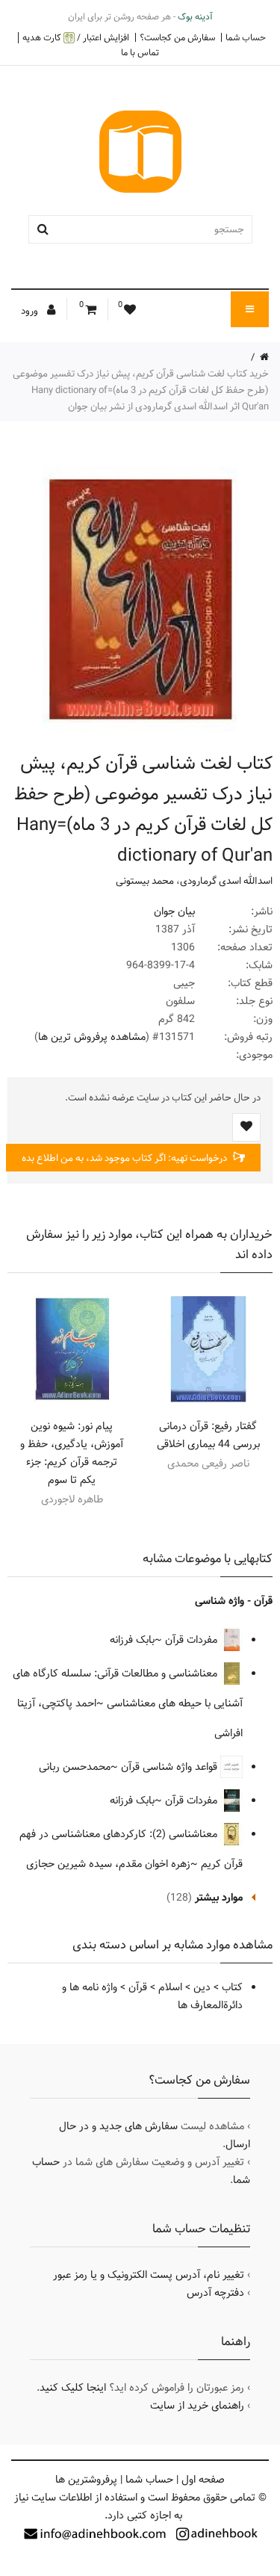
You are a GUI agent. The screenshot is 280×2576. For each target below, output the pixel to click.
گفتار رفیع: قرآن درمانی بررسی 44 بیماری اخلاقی (208, 1435)
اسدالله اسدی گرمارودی (226, 881)
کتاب (232, 1987)
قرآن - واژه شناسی (234, 1601)
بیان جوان (174, 911)
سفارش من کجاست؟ (177, 37)
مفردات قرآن (193, 1640)
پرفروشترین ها (86, 2480)
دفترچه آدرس (215, 2293)
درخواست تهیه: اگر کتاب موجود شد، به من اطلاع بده (125, 1158)
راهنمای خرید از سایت (197, 2406)
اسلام (170, 1987)
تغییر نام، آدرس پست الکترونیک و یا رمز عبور (149, 2275)
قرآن (138, 1987)
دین (202, 1987)
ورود (31, 311)
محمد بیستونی (145, 881)
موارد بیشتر (219, 1898)
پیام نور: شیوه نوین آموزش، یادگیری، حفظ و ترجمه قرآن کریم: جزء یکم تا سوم (72, 1453)
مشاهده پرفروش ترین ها (92, 1037)
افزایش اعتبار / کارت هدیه (76, 38)
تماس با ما (140, 52)
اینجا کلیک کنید (73, 2388)
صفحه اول (203, 2480)
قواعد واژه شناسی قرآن (171, 1767)
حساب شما (246, 37)
